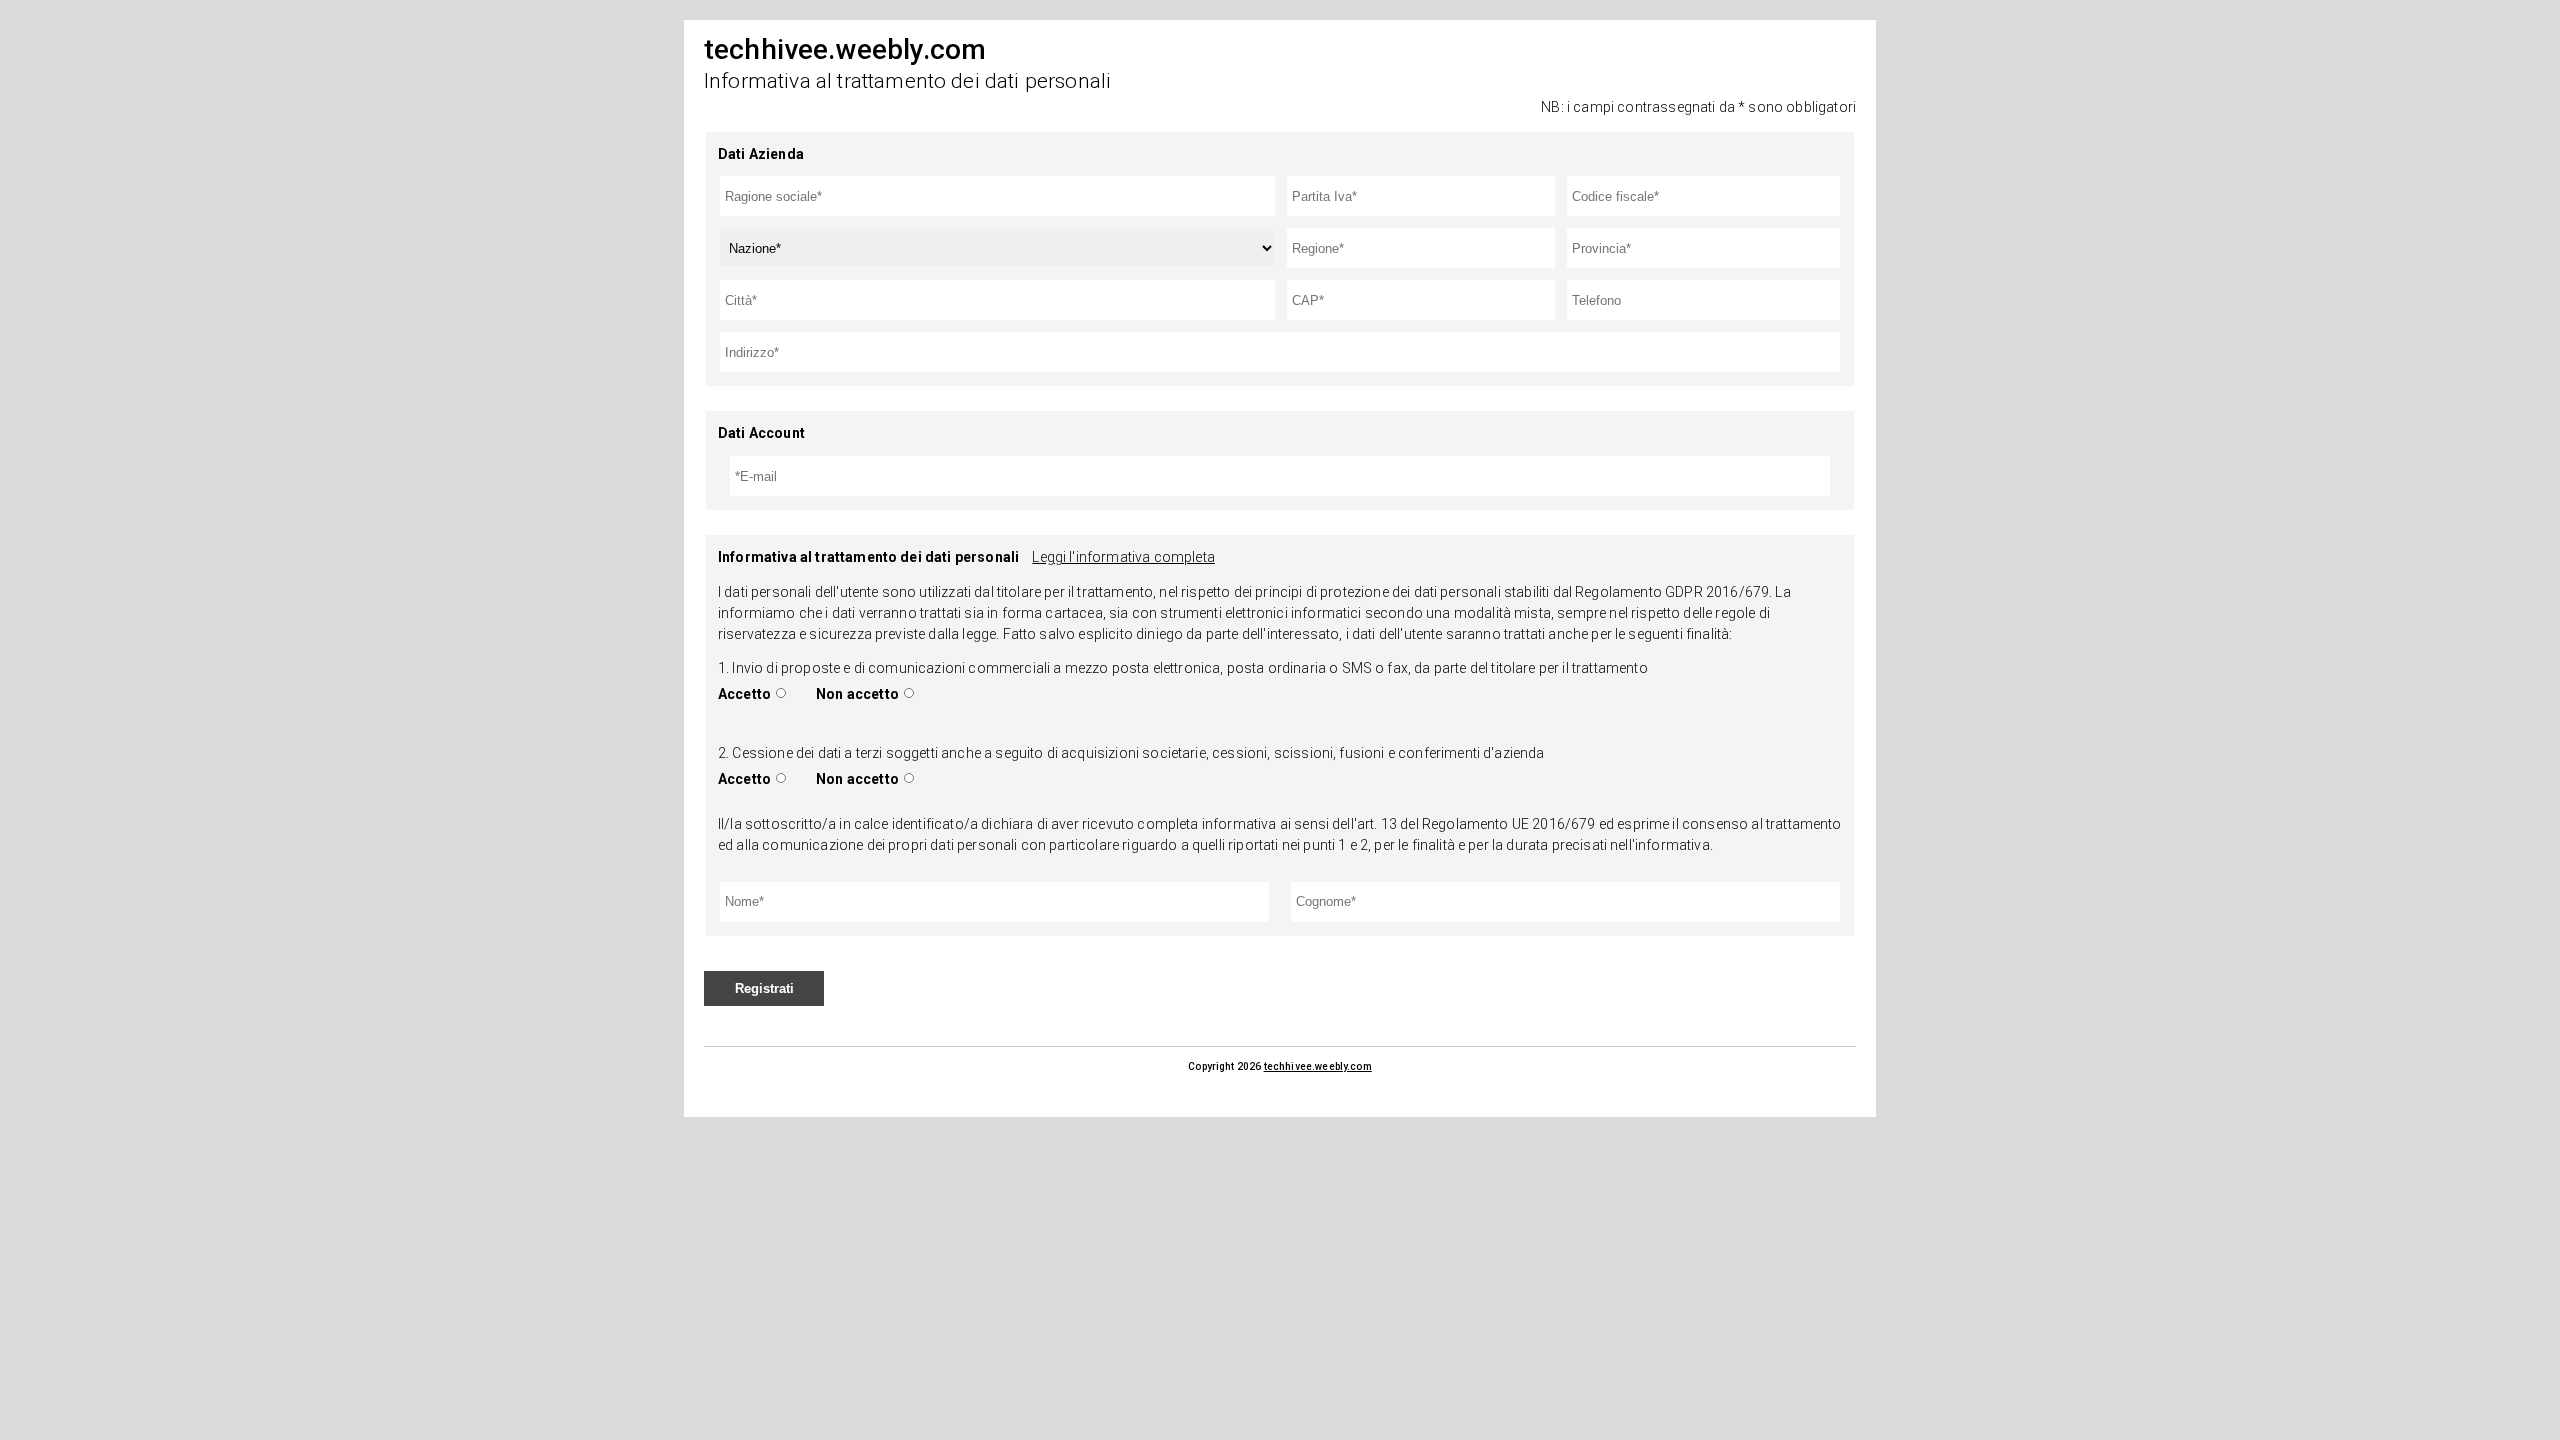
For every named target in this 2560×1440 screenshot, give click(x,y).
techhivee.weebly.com (1318, 1066)
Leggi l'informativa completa (1123, 557)
